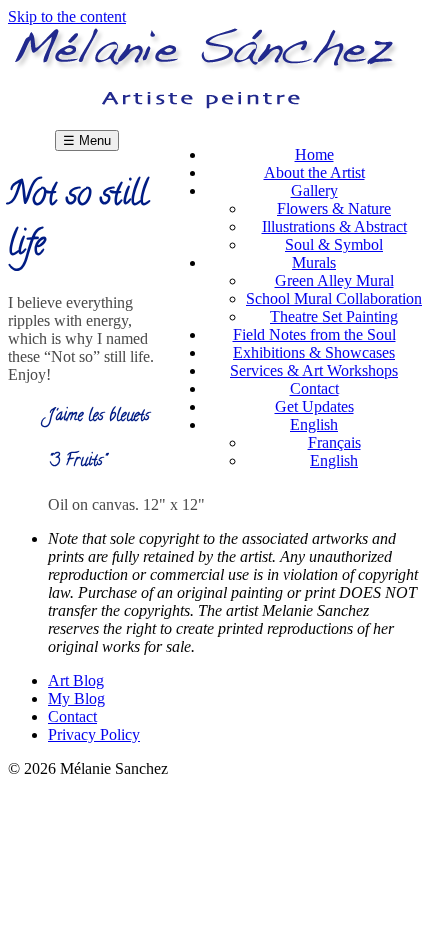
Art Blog (76, 680)
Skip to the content (67, 16)
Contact (72, 716)
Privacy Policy (94, 734)
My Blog (76, 698)
